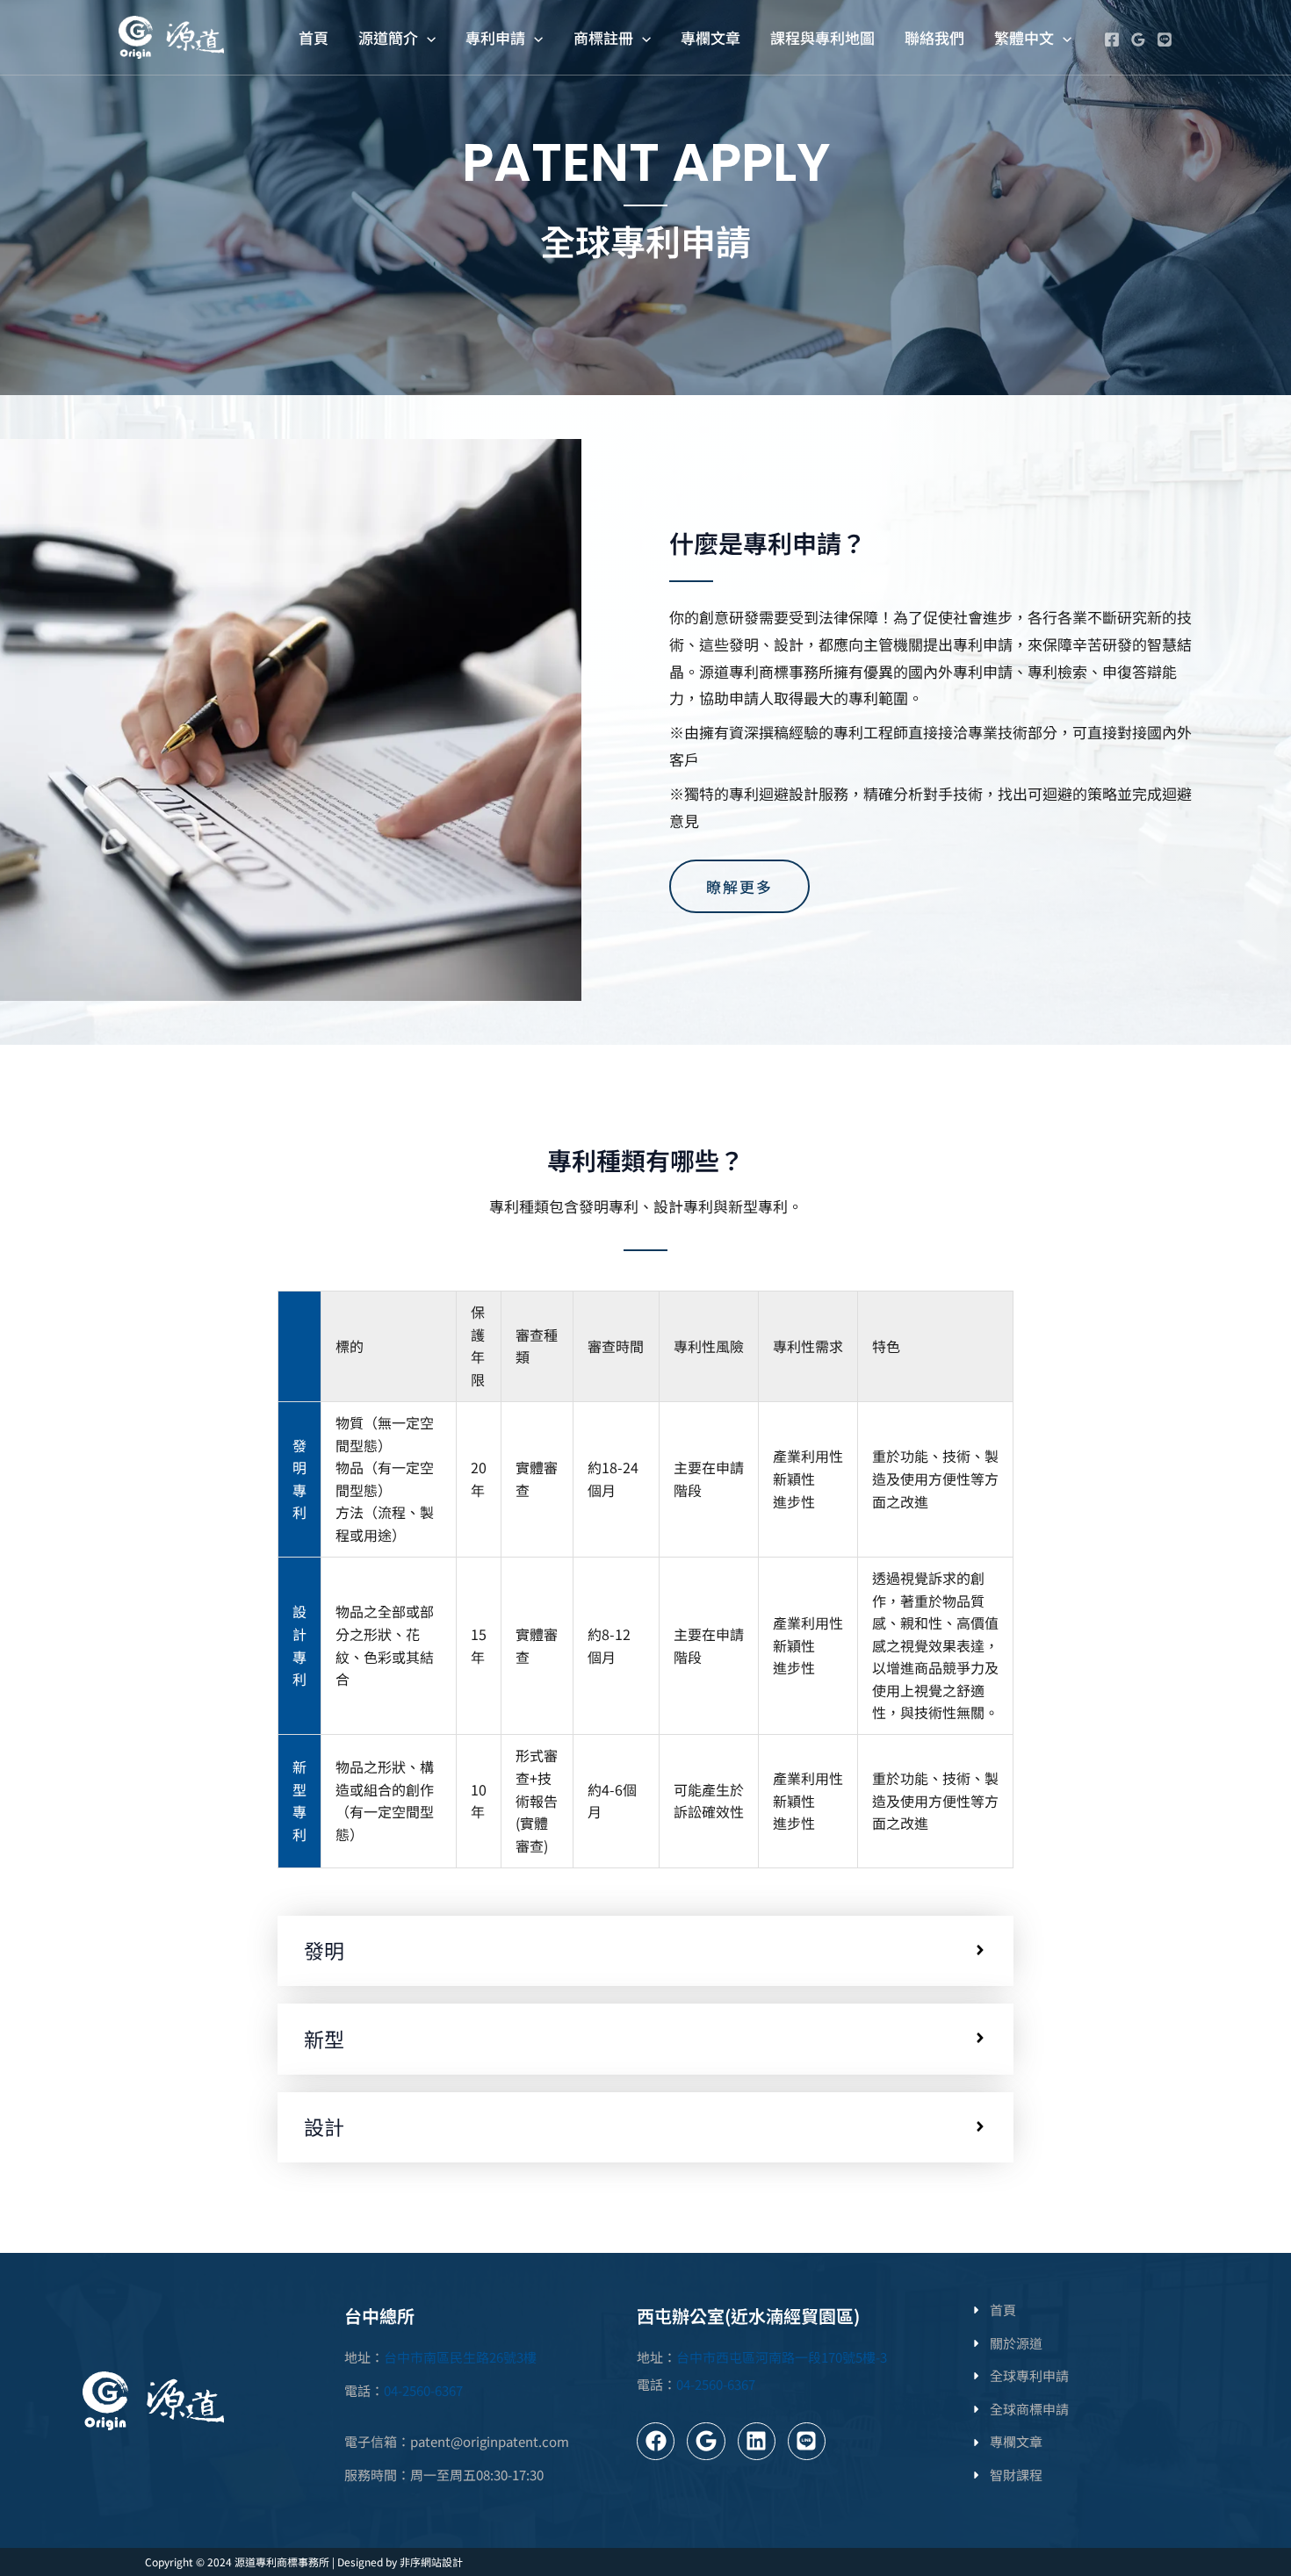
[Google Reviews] (1138, 40)
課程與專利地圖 (822, 37)
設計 (324, 2127)
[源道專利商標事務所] (171, 35)
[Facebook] (1112, 40)
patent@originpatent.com (490, 2441)
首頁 (314, 37)
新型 (324, 2040)
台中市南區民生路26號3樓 (460, 2357)
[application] (427, 37)
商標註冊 (603, 37)
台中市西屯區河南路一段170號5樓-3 (782, 2357)
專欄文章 (710, 37)
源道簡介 (388, 37)
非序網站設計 (431, 2562)
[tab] (645, 1951)
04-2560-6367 (423, 2390)
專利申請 (495, 37)
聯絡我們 (934, 37)
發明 (324, 1951)
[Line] (1165, 40)
